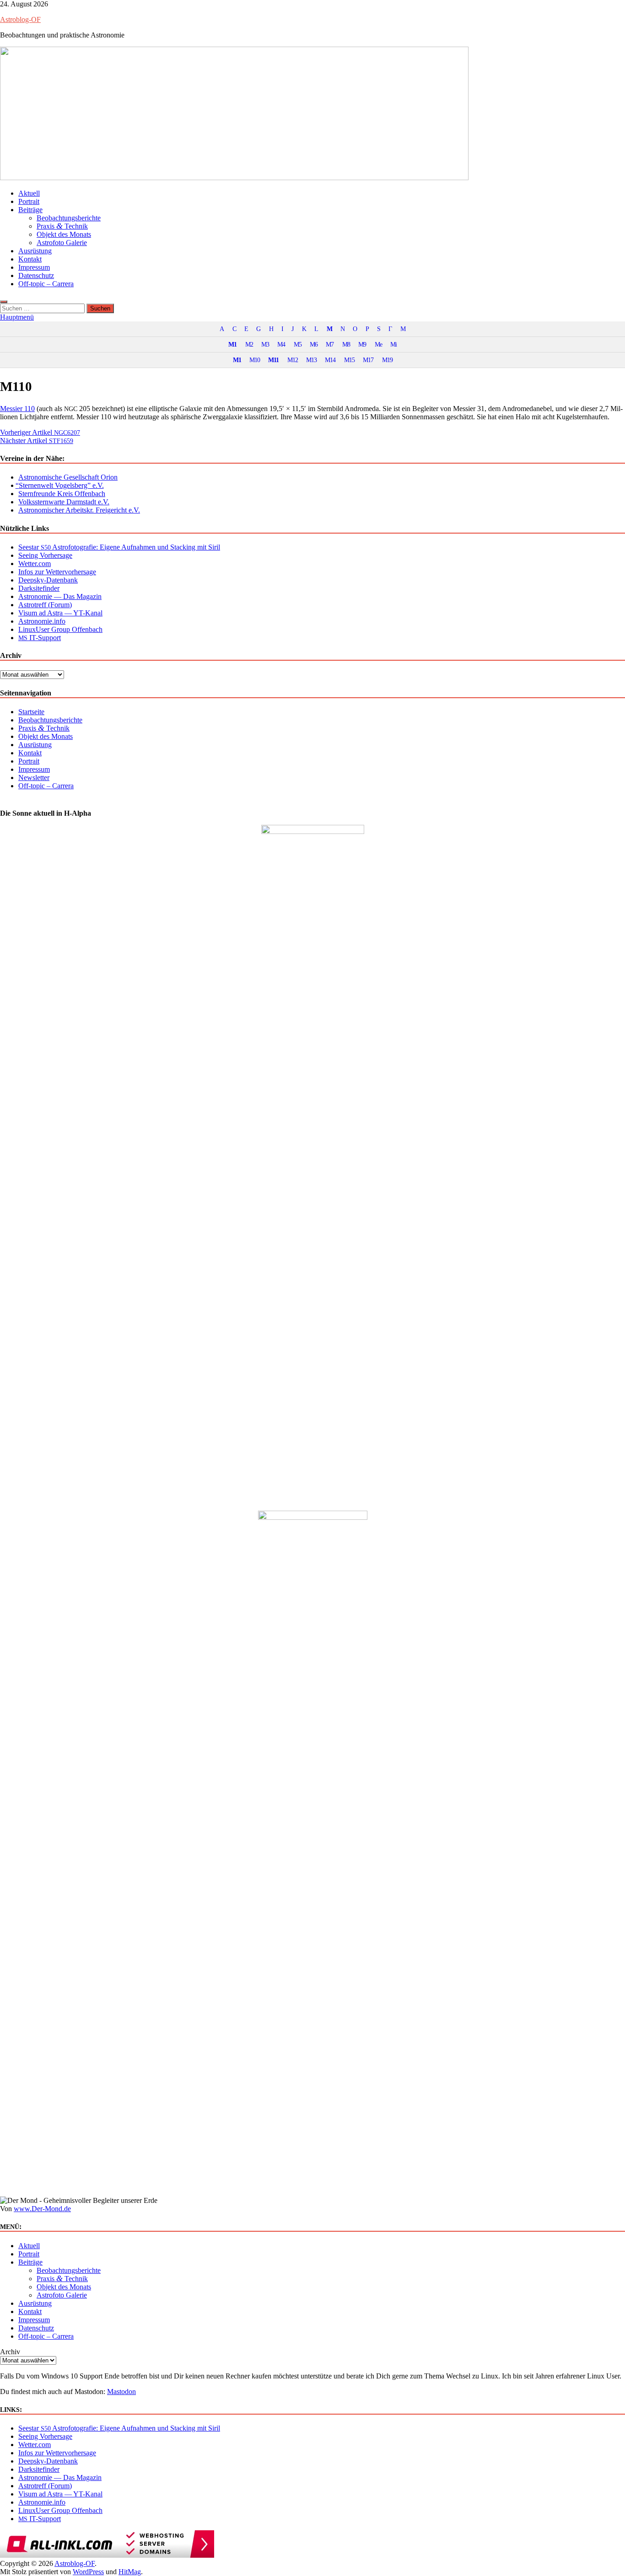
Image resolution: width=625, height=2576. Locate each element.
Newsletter (34, 778)
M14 (330, 360)
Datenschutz (36, 275)
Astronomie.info (42, 621)
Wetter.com (35, 564)
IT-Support (40, 638)
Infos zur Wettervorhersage (57, 572)
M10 (255, 360)
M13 (311, 360)
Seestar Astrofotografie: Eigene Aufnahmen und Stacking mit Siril (119, 547)
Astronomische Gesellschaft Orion (68, 477)
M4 (281, 344)
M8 (346, 344)
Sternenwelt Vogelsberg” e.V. (61, 485)
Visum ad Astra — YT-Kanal (60, 613)
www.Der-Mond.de (42, 2209)
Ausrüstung (35, 251)
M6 (314, 344)
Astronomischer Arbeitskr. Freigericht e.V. (79, 510)
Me (378, 344)
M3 (265, 344)
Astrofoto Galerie (62, 243)
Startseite (31, 712)
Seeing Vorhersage (45, 555)
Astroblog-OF (20, 19)
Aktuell (29, 193)
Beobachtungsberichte (69, 218)
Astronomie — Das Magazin (60, 596)
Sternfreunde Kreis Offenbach (62, 494)
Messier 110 (17, 409)
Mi (393, 344)
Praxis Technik (62, 226)
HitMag (130, 2572)
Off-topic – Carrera (46, 284)
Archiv (10, 2352)
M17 (368, 360)
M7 (330, 344)
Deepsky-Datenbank (48, 580)
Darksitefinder (39, 588)
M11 (273, 360)
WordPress (88, 2572)
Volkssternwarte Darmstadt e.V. (64, 502)
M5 (298, 344)
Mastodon (121, 2392)
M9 (362, 344)
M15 (349, 360)
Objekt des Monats (64, 234)
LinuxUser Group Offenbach (60, 629)
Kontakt (30, 259)
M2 (249, 344)
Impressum (34, 267)
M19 (387, 360)
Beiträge (30, 210)
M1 (232, 344)
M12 (293, 360)
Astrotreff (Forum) (45, 605)
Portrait (29, 201)
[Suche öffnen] (4, 302)
